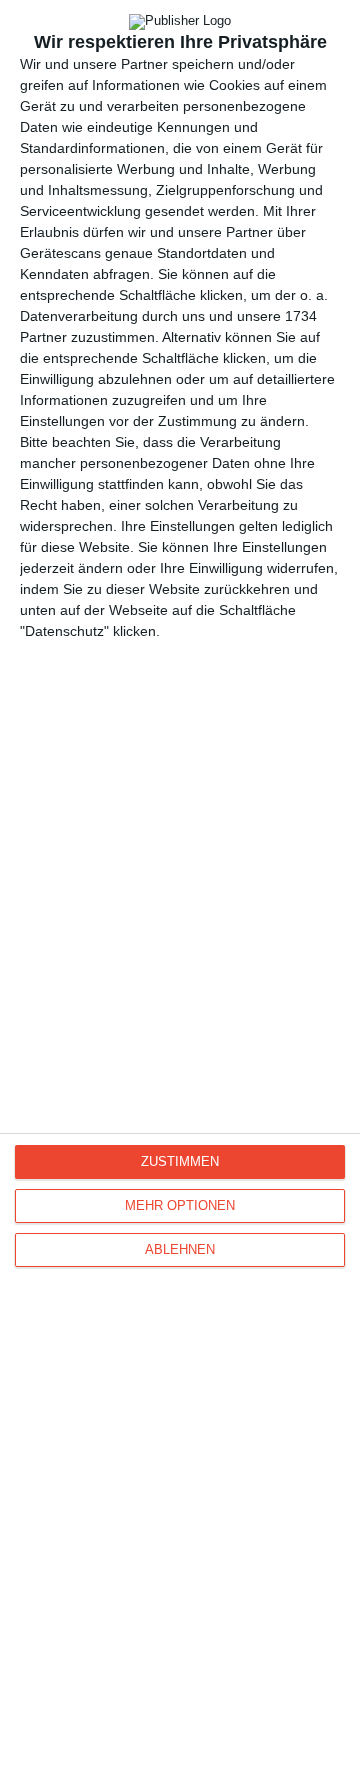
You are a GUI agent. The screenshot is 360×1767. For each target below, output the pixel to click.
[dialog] (180, 883)
